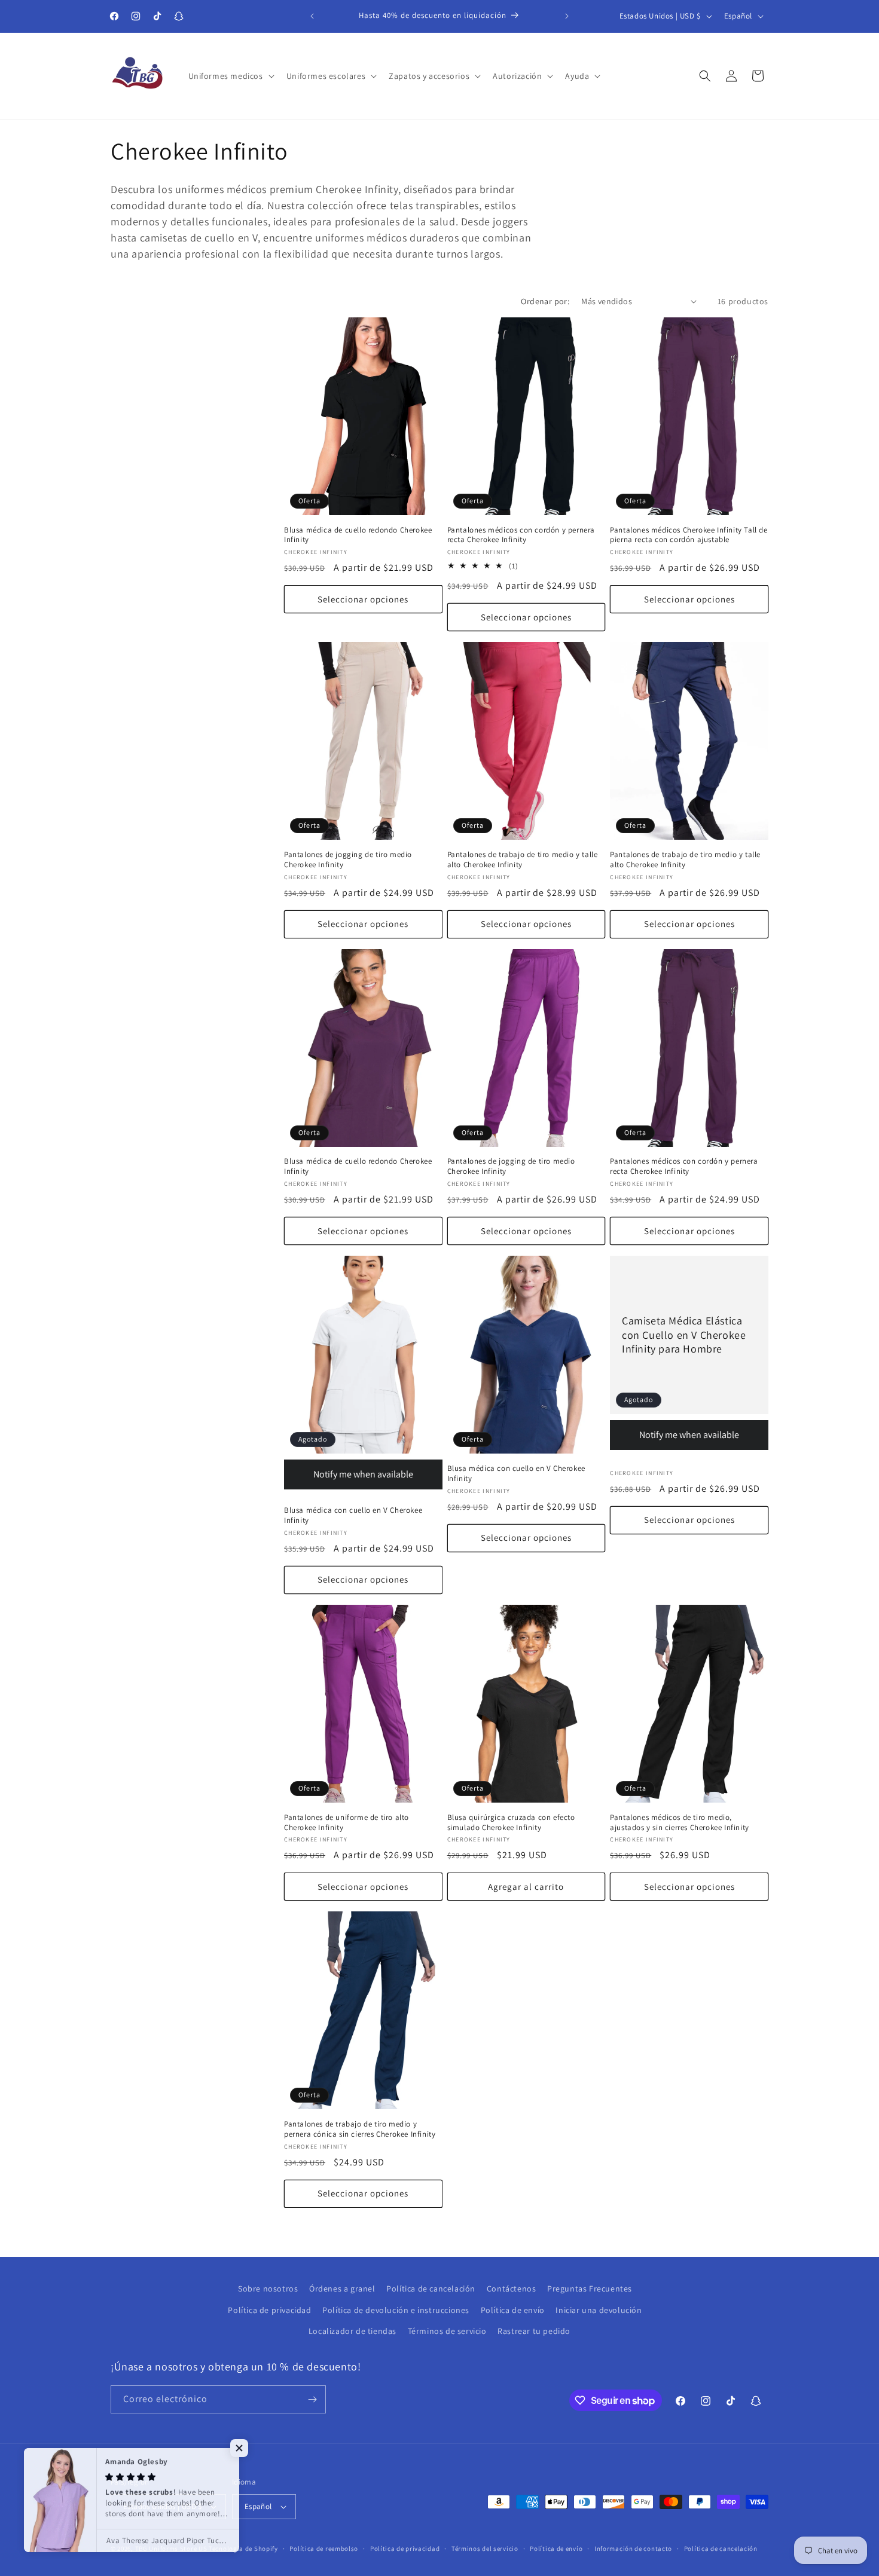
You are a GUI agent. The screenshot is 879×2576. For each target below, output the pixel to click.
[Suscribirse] (312, 2399)
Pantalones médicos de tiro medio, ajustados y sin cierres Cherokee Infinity (680, 1823)
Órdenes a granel (342, 2289)
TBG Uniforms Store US (171, 2549)
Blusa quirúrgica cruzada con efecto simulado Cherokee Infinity (511, 1823)
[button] (230, 76)
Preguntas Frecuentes (590, 2289)
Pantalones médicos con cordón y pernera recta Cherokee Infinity (521, 535)
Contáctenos (512, 2289)
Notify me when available (363, 1474)
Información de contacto (633, 2548)
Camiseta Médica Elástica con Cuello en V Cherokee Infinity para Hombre (684, 1335)
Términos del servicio (485, 2548)
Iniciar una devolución (599, 2309)
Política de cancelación (431, 2289)
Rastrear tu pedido (534, 2331)
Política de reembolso (324, 2548)
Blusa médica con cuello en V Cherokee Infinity (353, 1515)
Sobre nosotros (268, 2289)
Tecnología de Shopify (243, 2549)
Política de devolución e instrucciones (396, 2309)
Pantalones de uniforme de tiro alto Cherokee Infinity (347, 1823)
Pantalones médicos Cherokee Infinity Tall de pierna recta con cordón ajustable (689, 535)
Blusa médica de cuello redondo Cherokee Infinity (358, 535)
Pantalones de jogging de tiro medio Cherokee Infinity (348, 860)
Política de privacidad (269, 2309)
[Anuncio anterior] (312, 16)
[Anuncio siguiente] (567, 16)
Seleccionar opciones (363, 599)
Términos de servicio (447, 2331)
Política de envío (513, 2309)
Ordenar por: (545, 301)
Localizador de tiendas (352, 2331)
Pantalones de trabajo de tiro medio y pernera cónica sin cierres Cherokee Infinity (360, 2129)
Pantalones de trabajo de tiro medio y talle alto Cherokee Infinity (523, 860)
